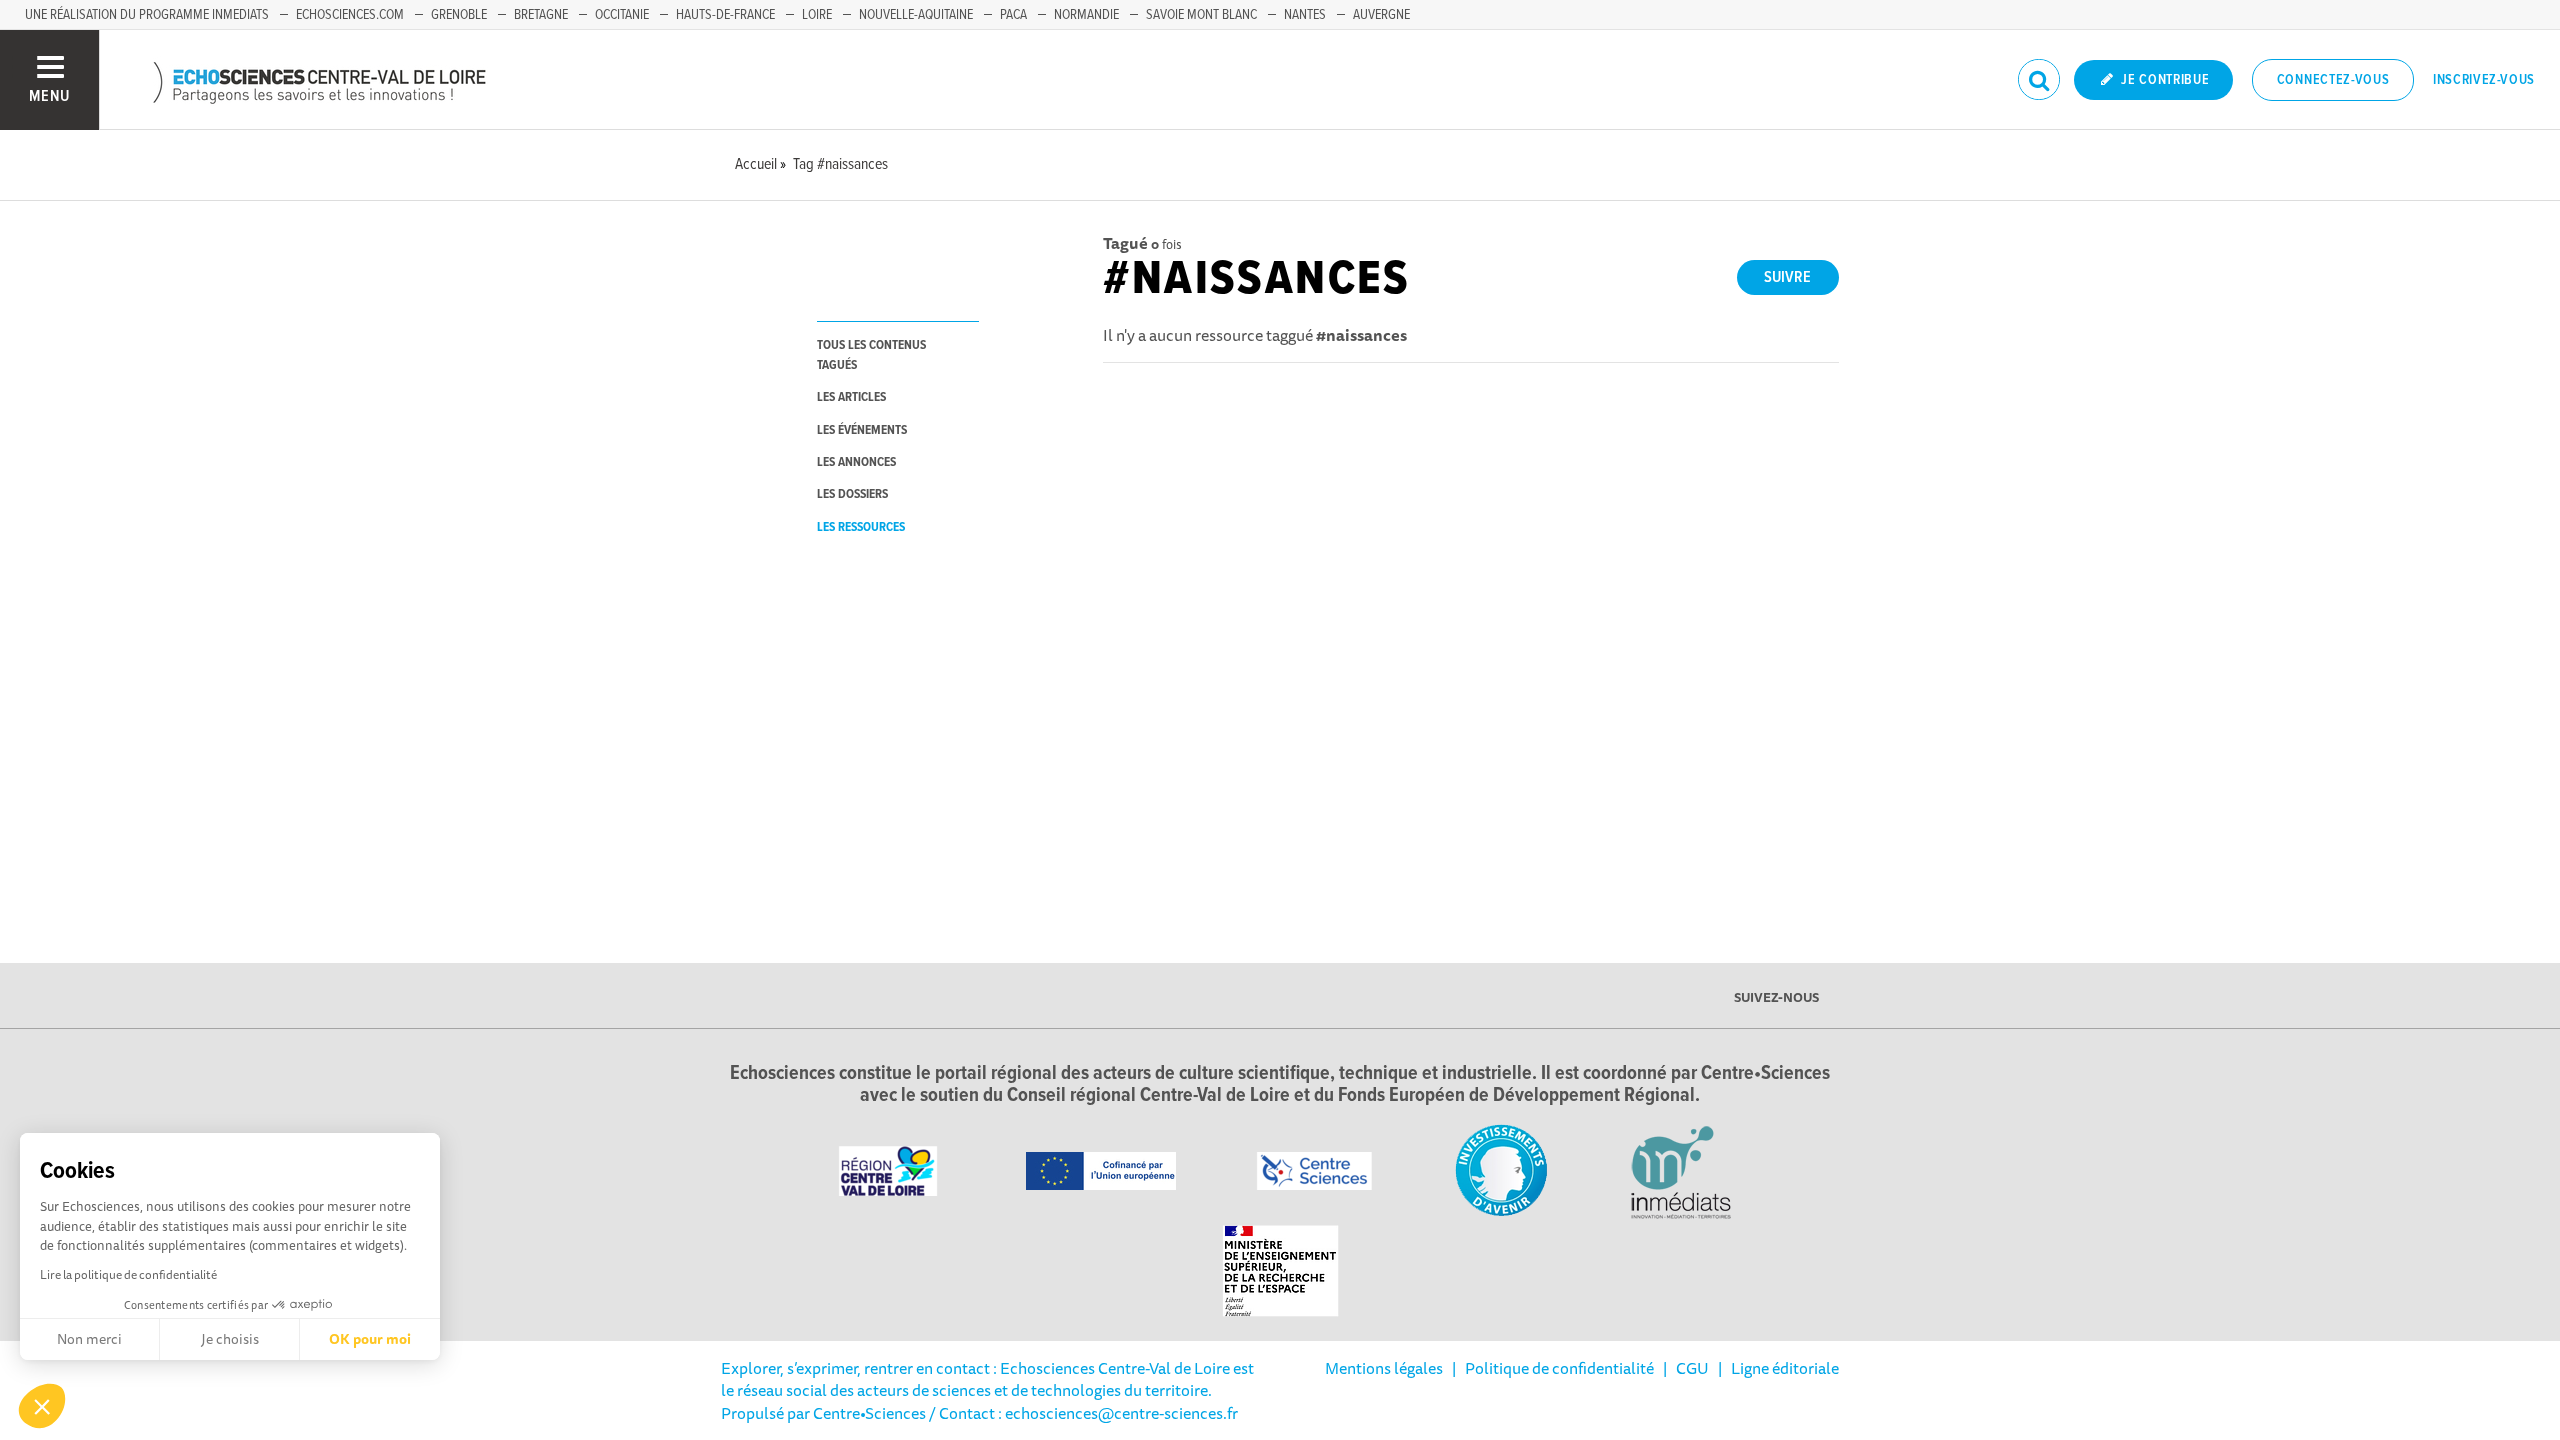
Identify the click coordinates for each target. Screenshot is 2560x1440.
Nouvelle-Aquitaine (916, 15)
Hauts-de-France (725, 15)
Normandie (1086, 15)
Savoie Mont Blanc (1201, 15)
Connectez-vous (2333, 80)
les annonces (856, 462)
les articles (851, 397)
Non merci (89, 1339)
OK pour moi (370, 1339)
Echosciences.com (350, 15)
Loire (817, 15)
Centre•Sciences (869, 1413)
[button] (42, 1406)
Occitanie (622, 15)
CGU (1692, 1368)
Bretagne (541, 15)
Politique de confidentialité (1559, 1368)
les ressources (861, 527)
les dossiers (852, 494)
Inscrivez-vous (2484, 80)
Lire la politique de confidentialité (128, 1274)
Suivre (1787, 277)
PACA (1013, 15)
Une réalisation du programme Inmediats (147, 15)
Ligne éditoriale (1785, 1368)
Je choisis (230, 1339)
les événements (862, 430)
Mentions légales (1384, 1368)
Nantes (1305, 15)
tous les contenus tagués (871, 355)
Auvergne (1381, 15)
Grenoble (459, 15)
